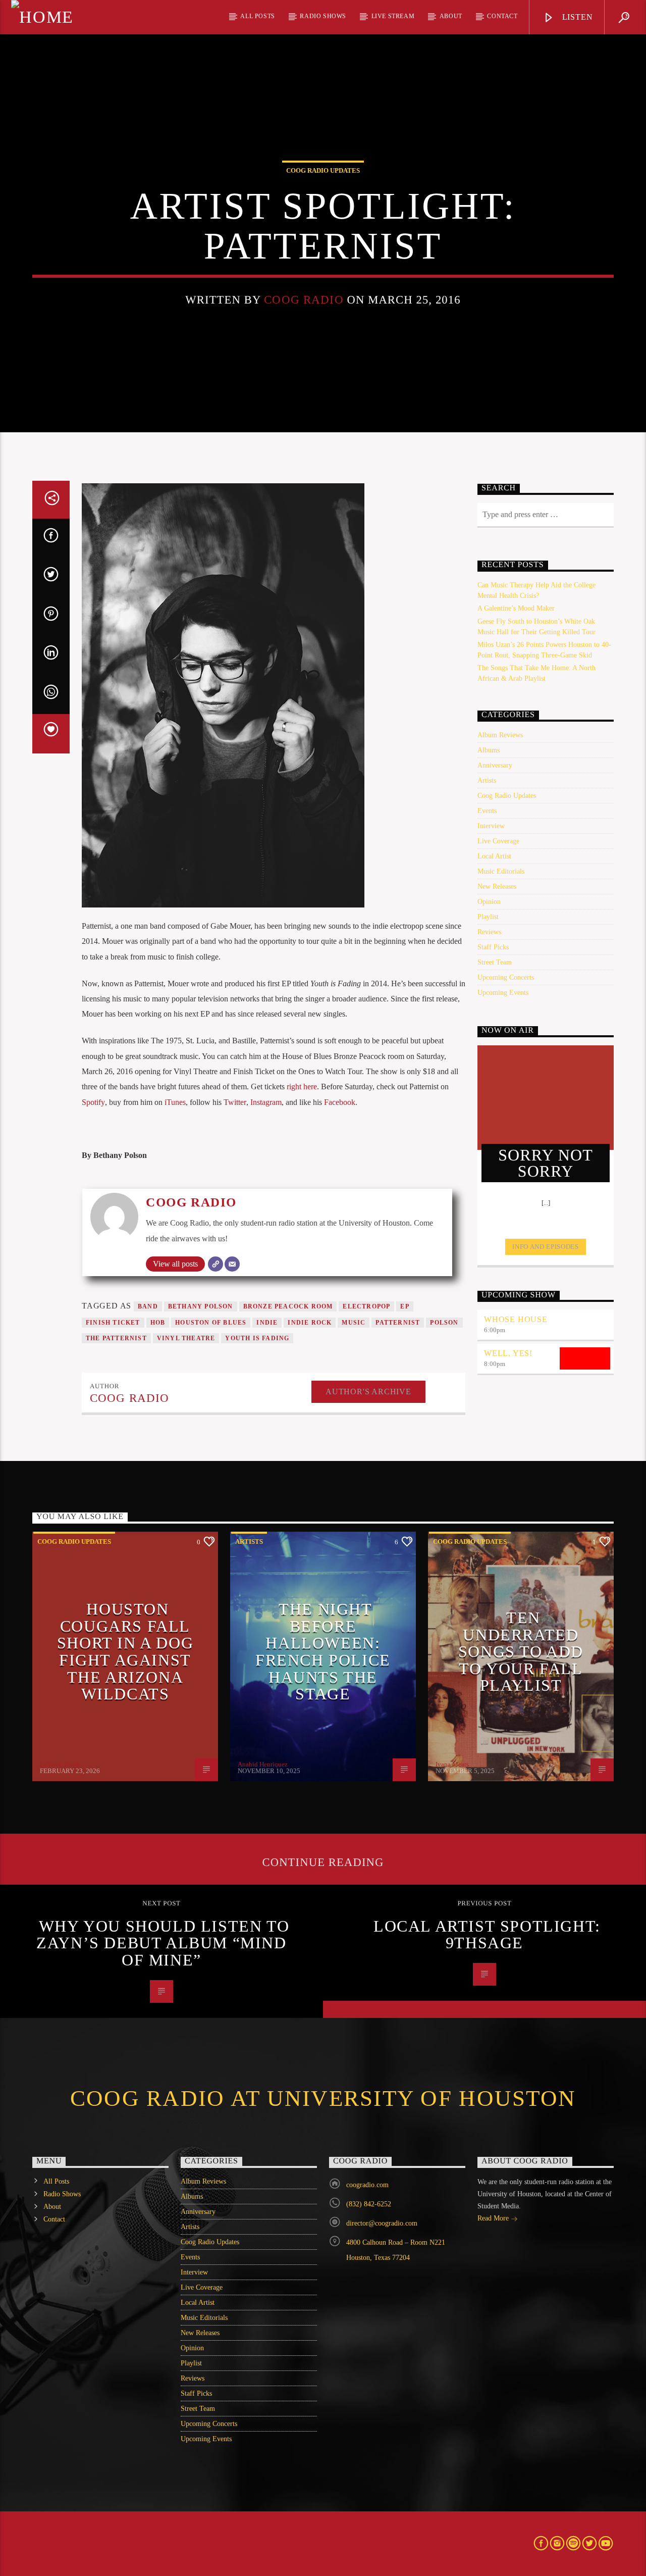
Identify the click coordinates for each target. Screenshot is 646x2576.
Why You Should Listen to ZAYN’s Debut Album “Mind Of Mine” (163, 1943)
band (148, 1306)
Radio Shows (323, 16)
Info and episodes (545, 1247)
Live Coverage (498, 841)
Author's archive (368, 1392)
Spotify (93, 1102)
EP (405, 1306)
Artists (487, 780)
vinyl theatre (186, 1338)
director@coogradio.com (382, 2223)
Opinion (489, 902)
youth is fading (257, 1338)
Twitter (235, 1102)
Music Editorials (501, 871)
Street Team (495, 962)
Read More (494, 2218)
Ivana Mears (452, 1764)
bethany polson (201, 1306)
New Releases (497, 887)
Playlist (488, 917)
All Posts (257, 16)
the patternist (116, 1338)
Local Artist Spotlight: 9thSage (487, 1935)
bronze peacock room (288, 1306)
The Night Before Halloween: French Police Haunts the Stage (323, 1651)
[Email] (232, 1264)
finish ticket (113, 1323)
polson (444, 1323)
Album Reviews (500, 735)
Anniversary (495, 765)
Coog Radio (304, 300)
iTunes (175, 1102)
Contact (502, 16)
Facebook (340, 1102)
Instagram (266, 1102)
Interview (491, 826)
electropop (366, 1306)
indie (267, 1323)
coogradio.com (367, 2185)
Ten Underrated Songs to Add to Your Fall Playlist (521, 1651)
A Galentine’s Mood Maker (516, 608)
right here (302, 1087)
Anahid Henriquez (263, 1764)
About (451, 16)
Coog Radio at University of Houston (323, 2098)
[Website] (216, 1264)
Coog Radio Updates (323, 170)
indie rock (310, 1323)
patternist (398, 1323)
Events (487, 811)
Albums (489, 750)
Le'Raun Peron (60, 1764)
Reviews (489, 932)
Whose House (516, 1319)
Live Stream (393, 16)
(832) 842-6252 (369, 2204)
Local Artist (494, 856)
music (354, 1323)
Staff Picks (493, 947)
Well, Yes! (508, 1353)
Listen (576, 17)
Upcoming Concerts (506, 977)
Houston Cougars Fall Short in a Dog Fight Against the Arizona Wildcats (125, 1651)
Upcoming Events (503, 993)
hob (158, 1323)
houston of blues (211, 1323)
